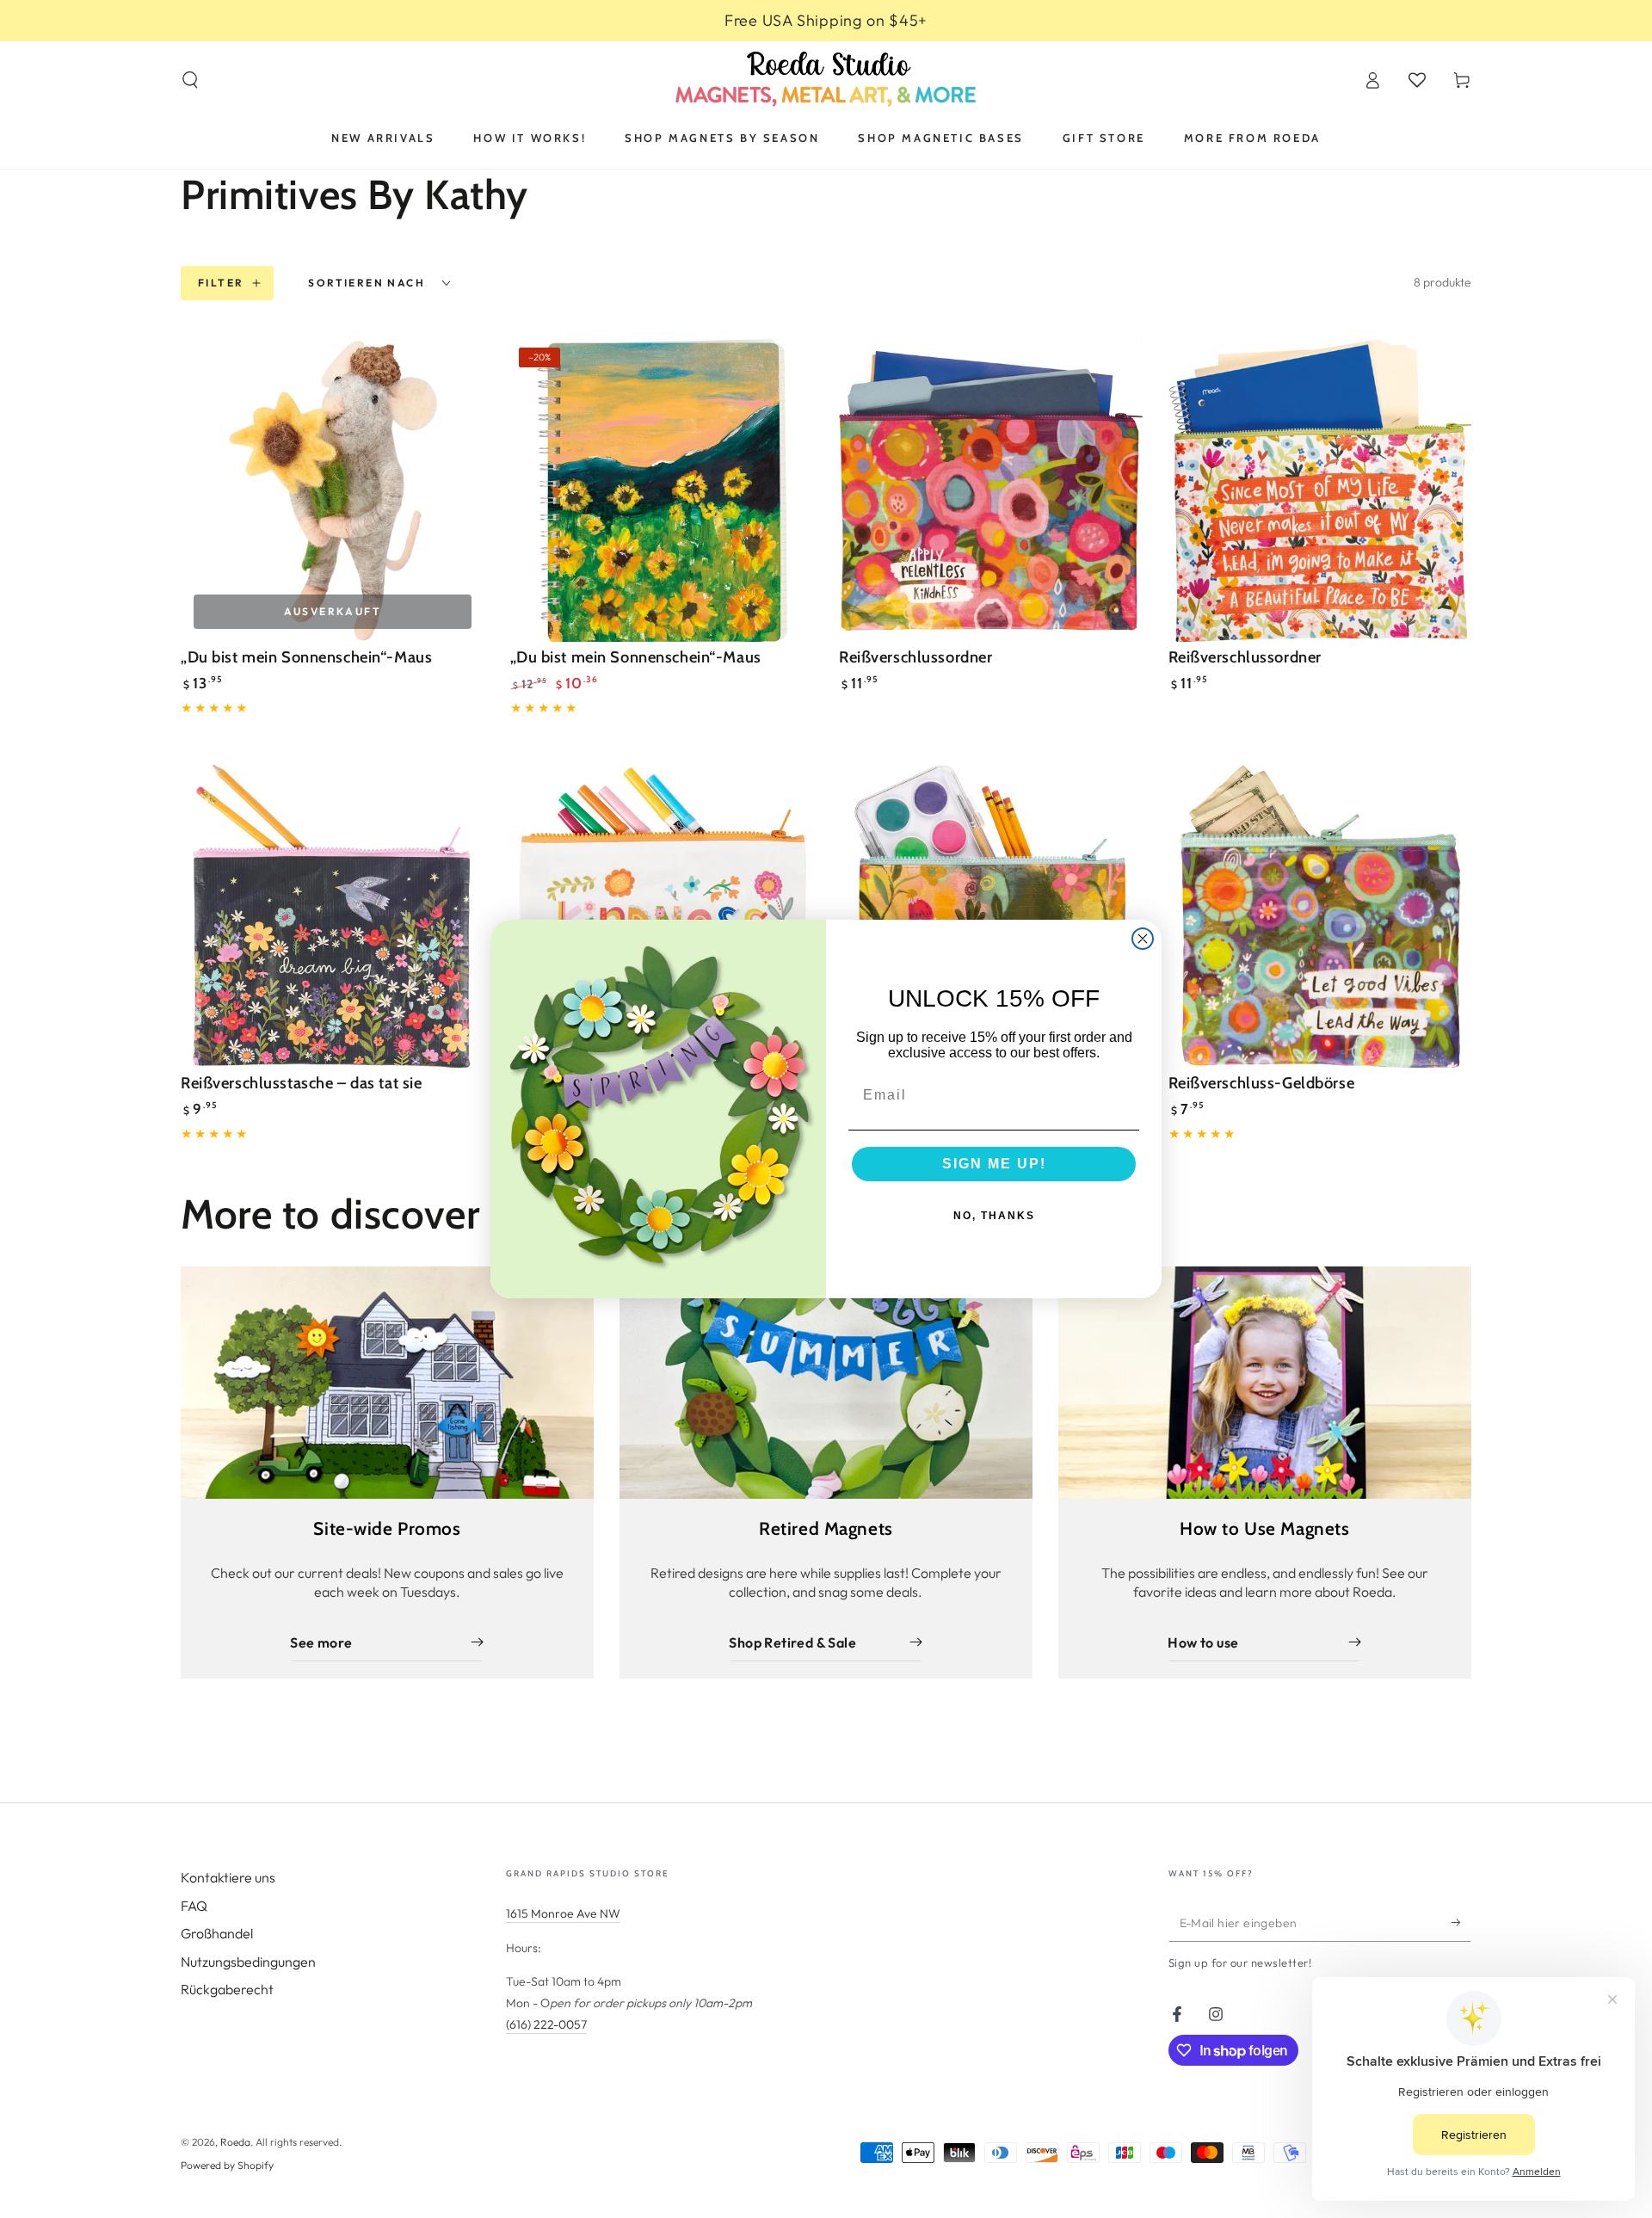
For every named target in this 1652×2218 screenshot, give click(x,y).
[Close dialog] (1143, 939)
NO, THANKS (994, 1216)
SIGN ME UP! (994, 1164)
